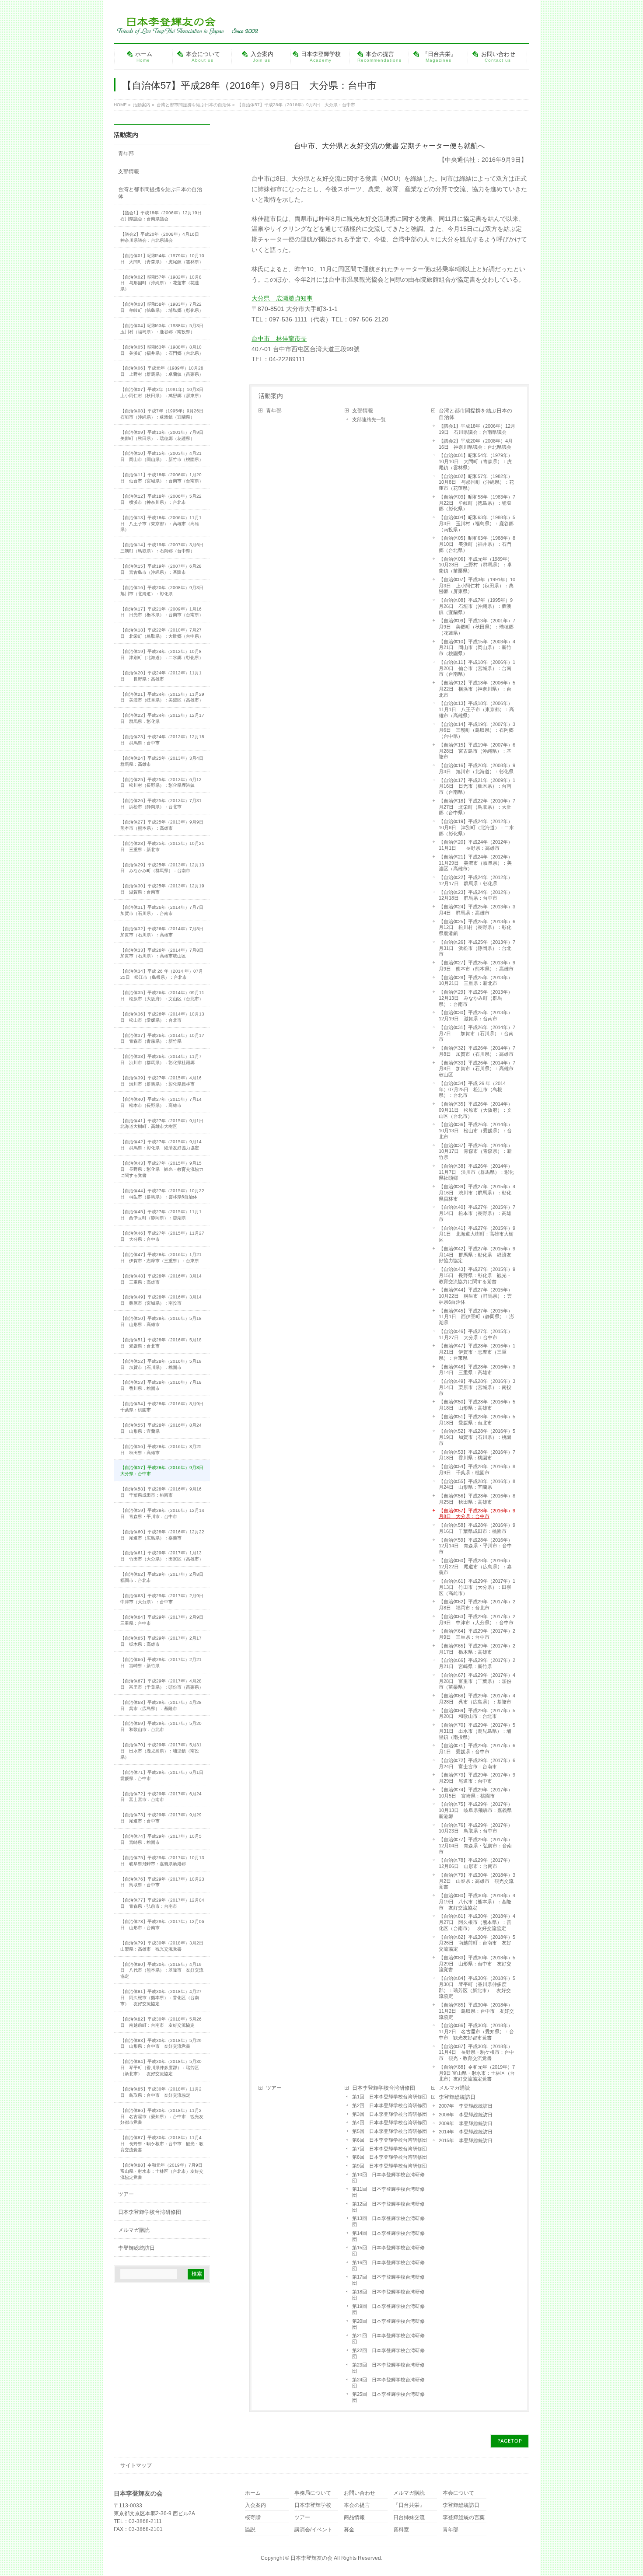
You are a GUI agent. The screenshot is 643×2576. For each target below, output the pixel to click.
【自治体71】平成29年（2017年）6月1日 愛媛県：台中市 (477, 1749)
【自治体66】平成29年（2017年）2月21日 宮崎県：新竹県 (477, 1663)
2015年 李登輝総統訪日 (466, 2140)
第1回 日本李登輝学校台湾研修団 (390, 2097)
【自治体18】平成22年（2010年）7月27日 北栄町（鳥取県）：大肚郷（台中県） (477, 807)
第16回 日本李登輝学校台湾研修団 (388, 2265)
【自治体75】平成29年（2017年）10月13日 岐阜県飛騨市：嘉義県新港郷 (476, 1810)
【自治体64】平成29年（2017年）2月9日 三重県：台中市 (477, 1634)
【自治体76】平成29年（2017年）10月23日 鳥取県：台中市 (476, 1828)
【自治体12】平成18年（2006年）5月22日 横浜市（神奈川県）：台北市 (477, 689)
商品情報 (354, 2518)
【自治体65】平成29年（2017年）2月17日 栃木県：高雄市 (477, 1649)
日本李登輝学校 (313, 2505)
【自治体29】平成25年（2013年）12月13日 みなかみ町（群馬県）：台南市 (476, 998)
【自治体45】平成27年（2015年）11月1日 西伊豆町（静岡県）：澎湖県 (476, 1317)
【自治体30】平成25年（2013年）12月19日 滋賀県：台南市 (476, 1016)
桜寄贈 (253, 2518)
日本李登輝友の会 (311, 2558)
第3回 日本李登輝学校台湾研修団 (390, 2114)
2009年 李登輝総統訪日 (466, 2123)
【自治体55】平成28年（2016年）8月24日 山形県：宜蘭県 (477, 1484)
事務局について (313, 2493)
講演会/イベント (313, 2530)
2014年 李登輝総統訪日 (466, 2132)
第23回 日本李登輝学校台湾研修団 (388, 2368)
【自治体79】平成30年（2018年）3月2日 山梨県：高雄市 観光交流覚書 (477, 1881)
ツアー (274, 2088)
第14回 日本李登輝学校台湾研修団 (388, 2236)
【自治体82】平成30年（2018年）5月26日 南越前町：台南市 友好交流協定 (477, 1943)
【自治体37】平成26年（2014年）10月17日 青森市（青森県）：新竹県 (476, 1152)
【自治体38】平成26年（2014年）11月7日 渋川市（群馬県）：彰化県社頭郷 (476, 1172)
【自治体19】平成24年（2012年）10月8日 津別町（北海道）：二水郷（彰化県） (476, 827)
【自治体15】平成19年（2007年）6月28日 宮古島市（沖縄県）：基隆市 (477, 751)
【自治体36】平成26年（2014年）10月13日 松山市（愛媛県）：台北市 (476, 1131)
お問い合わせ (360, 2493)
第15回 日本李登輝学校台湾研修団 (388, 2251)
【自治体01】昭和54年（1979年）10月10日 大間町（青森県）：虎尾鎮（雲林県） (476, 461)
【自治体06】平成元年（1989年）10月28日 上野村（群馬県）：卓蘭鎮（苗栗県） (475, 565)
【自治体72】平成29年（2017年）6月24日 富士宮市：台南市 (477, 1763)
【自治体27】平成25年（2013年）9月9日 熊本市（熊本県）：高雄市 (477, 966)
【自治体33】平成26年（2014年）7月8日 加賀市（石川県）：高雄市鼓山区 (477, 1069)
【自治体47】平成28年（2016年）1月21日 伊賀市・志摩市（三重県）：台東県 (477, 1352)
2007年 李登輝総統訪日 (466, 2106)
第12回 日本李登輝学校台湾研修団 (388, 2207)
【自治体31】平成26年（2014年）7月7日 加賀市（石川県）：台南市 (477, 1033)
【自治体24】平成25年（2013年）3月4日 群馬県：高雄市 (477, 910)
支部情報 (363, 411)
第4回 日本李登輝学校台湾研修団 (390, 2122)
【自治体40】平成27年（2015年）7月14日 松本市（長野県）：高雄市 (477, 1213)
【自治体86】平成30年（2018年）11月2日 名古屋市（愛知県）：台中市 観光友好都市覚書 (476, 2031)
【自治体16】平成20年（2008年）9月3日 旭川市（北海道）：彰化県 (477, 768)
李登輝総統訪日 (457, 2097)
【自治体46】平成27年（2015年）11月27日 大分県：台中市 (476, 1334)
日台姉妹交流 (409, 2518)
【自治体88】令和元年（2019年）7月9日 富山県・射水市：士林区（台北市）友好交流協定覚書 (477, 2073)
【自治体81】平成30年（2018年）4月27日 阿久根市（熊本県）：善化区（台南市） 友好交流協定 (477, 1922)
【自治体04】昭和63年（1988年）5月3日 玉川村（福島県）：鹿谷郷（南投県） (477, 524)
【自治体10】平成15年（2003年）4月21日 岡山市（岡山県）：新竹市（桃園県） (477, 648)
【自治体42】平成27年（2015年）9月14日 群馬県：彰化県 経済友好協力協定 (477, 1255)
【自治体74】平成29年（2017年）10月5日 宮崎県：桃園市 (476, 1793)
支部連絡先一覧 (369, 419)
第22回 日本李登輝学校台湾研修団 (388, 2353)
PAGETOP (510, 2441)
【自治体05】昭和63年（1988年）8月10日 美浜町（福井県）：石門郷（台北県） (477, 544)
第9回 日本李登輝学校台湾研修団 (390, 2166)
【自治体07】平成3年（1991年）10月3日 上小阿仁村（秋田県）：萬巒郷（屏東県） (477, 586)
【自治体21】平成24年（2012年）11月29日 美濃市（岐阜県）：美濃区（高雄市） (476, 863)
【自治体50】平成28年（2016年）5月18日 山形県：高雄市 (477, 1405)
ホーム (253, 2493)
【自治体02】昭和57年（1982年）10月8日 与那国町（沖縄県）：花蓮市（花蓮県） (476, 482)
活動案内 (271, 396)
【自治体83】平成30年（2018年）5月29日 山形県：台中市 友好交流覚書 (477, 1964)
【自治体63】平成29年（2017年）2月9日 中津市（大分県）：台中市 (477, 1620)
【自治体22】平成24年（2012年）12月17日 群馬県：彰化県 (476, 880)
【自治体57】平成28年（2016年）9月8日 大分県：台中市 (477, 1514)
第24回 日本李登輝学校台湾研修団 (388, 2383)
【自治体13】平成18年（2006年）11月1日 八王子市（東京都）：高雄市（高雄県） (476, 709)
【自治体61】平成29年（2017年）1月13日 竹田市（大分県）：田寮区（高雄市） (477, 1587)
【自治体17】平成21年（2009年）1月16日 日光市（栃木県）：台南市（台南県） (477, 786)
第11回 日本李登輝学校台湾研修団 (388, 2192)
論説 (250, 2530)
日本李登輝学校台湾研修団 (384, 2088)
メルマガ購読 (454, 2088)
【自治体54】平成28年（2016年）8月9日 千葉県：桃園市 (477, 1470)
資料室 (401, 2530)
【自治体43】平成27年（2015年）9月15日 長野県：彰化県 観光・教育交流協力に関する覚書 (477, 1275)
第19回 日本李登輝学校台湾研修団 (388, 2309)
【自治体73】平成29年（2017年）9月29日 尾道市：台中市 (477, 1778)
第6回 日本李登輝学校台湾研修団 (390, 2140)
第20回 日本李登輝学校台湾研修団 (388, 2324)
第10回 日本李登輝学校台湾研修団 (388, 2178)
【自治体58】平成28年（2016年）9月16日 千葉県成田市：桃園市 (477, 1528)
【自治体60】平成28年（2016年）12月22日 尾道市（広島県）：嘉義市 (476, 1567)
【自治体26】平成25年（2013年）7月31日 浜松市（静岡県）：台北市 (477, 948)
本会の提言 (357, 2505)
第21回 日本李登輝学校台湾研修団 (388, 2339)
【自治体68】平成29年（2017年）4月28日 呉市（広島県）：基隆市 (477, 1699)
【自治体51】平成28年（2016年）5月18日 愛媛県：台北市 (477, 1420)
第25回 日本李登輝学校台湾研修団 (388, 2397)
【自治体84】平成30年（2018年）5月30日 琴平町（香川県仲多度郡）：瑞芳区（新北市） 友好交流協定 (477, 1987)
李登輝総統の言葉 (464, 2518)
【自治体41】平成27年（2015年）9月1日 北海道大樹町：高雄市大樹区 (477, 1234)
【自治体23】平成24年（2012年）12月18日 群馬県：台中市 (476, 895)
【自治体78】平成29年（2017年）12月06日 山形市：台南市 (476, 1863)
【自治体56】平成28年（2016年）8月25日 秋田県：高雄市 (477, 1499)
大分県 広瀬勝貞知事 (282, 298)
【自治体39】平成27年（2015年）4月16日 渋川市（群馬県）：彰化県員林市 (477, 1193)
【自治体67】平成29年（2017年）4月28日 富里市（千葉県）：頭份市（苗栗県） (477, 1681)
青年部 (274, 411)
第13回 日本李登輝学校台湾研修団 (388, 2221)
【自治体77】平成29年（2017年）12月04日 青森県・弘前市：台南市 (476, 1846)
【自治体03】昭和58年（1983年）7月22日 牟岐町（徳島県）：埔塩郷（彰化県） (477, 503)
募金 (349, 2530)
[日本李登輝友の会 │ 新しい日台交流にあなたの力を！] (186, 25)
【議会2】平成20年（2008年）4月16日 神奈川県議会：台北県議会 (476, 444)
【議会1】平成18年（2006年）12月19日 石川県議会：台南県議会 (477, 429)
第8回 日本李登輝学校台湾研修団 (390, 2157)
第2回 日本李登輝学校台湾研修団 (390, 2105)
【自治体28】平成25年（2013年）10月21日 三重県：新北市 (476, 981)
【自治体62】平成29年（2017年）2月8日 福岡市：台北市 (477, 1605)
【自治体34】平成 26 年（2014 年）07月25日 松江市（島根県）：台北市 (472, 1089)
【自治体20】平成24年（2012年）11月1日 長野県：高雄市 (476, 845)
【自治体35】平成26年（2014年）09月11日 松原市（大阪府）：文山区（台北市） (476, 1110)
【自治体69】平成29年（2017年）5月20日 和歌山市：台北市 (477, 1714)
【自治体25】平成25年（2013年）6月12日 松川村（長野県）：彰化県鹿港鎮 (477, 928)
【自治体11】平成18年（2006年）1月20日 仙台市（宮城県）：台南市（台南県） (477, 668)
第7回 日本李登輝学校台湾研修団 (390, 2149)
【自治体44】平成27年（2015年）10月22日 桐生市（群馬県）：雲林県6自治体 (476, 1296)
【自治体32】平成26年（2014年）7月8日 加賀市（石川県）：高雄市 (477, 1051)
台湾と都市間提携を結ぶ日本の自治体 (475, 414)
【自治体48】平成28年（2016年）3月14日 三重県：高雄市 (477, 1370)
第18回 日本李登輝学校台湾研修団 (388, 2295)
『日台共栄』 (409, 2505)
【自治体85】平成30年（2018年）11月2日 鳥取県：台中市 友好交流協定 (476, 2011)
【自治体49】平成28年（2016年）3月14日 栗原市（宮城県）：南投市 (477, 1387)
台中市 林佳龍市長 (279, 339)
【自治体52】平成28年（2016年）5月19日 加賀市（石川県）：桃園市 (477, 1437)
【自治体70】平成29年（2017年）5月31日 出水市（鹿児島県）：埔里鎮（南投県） (477, 1731)
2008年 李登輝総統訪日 (466, 2115)
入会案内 (255, 2505)
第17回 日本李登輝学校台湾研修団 (388, 2280)
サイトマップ (136, 2465)
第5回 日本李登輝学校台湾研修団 (390, 2131)
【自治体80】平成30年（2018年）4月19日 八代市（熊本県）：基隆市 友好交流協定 (477, 1902)
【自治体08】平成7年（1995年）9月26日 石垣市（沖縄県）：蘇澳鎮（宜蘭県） (476, 606)
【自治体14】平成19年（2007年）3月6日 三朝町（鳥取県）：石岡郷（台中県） (477, 730)
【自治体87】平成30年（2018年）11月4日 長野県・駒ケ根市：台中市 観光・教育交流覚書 (476, 2052)
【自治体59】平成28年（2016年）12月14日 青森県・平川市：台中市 (476, 1546)
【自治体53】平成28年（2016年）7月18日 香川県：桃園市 (477, 1455)
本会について (458, 2493)
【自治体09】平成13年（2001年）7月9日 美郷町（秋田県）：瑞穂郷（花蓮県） (477, 627)
